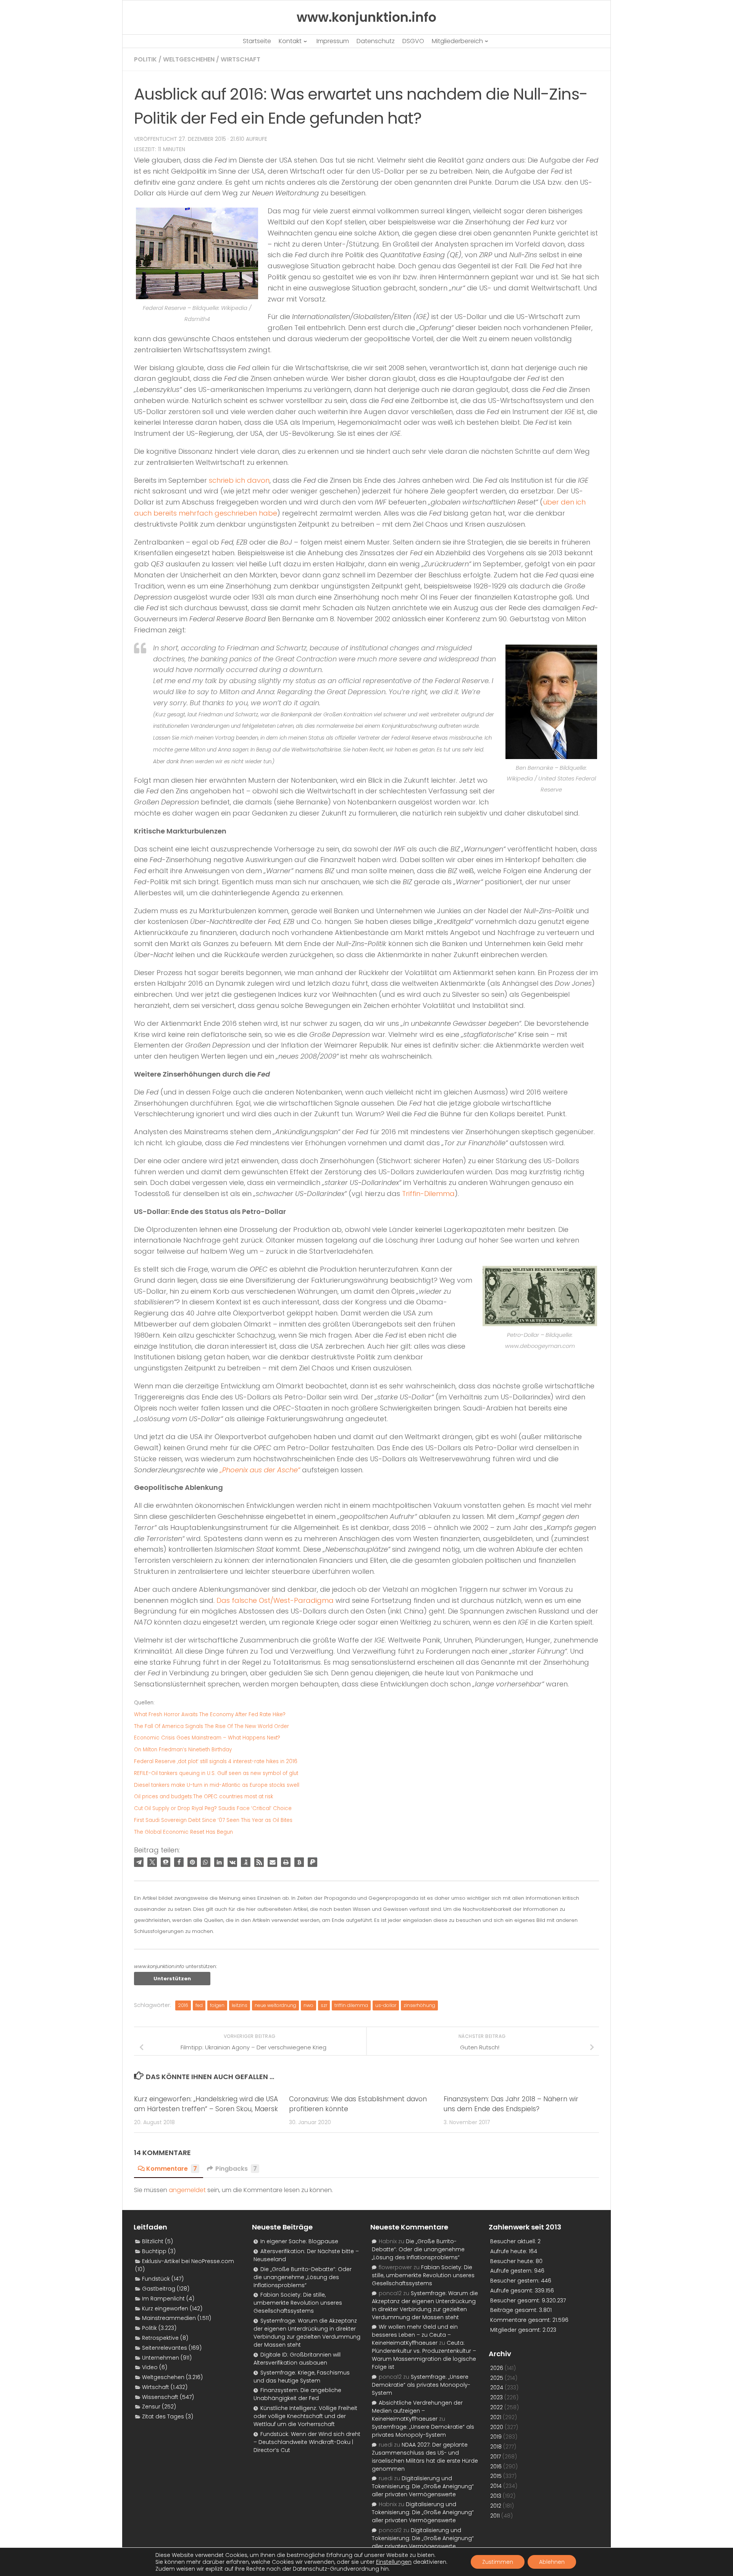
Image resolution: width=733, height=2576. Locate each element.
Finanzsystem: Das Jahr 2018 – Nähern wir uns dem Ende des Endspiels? (511, 2104)
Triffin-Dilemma (428, 1194)
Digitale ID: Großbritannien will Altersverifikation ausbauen (297, 2359)
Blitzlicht (153, 2241)
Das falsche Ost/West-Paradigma (275, 1600)
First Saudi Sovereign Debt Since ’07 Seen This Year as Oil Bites (213, 1820)
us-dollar (386, 2005)
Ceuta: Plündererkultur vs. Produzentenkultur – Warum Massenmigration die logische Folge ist (424, 2355)
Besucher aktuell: (514, 2241)
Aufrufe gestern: (512, 2271)
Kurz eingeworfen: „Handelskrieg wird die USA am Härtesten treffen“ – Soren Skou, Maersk (206, 2104)
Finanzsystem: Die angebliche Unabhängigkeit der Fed (297, 2394)
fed (199, 2005)
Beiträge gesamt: (515, 2310)
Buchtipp (154, 2251)
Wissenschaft (160, 2397)
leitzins (240, 2005)
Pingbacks (236, 2169)
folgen (217, 2005)
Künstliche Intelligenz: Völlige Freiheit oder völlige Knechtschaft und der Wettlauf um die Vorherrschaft (305, 2416)
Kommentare (172, 2169)
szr (324, 2005)
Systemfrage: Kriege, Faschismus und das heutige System (302, 2377)
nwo (308, 2005)
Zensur (151, 2407)
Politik (145, 59)
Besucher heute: (513, 2261)
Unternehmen (161, 2358)
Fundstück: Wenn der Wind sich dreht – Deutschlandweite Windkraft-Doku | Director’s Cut (307, 2442)
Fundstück (156, 2279)
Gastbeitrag (159, 2289)
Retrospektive (160, 2338)
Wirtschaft (241, 59)
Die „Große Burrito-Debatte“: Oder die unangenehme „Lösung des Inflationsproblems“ (303, 2277)
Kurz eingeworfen (165, 2308)
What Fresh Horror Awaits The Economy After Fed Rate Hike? (210, 1714)
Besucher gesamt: (516, 2300)
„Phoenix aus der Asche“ (260, 1470)
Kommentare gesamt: (521, 2320)
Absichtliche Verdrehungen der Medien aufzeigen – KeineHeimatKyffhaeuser (417, 2411)
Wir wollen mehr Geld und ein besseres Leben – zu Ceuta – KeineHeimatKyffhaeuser (415, 2335)
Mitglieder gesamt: (516, 2330)
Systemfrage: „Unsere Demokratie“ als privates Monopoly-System (421, 2385)
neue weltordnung (275, 2005)
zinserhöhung (419, 2005)
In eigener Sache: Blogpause (299, 2241)
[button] (139, 1862)
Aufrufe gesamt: (513, 2291)
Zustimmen (498, 2562)
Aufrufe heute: (509, 2251)
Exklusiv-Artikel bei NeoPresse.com (188, 2261)
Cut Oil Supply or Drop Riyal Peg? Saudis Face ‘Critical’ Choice (213, 1808)
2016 (183, 2005)
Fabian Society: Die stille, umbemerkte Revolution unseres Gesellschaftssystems (298, 2303)
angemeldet (187, 2190)
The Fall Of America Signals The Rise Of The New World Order (212, 1726)
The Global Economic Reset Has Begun (183, 1832)
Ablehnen (552, 2562)
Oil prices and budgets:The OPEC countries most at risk (203, 1797)
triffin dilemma (351, 2005)
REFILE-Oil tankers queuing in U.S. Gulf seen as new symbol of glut (216, 1773)
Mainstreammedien (169, 2318)
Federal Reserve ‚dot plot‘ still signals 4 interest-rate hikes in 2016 (216, 1761)
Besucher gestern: (516, 2281)
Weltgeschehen (189, 59)
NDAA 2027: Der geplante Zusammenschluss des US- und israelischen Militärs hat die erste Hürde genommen (425, 2457)
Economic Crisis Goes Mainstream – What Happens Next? (207, 1738)
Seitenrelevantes (165, 2348)
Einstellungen (394, 2562)
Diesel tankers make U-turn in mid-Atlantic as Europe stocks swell (217, 1785)
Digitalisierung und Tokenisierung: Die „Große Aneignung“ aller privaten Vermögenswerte (423, 2486)
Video (150, 2367)
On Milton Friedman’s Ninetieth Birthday (183, 1750)
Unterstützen (172, 1979)
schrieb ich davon (239, 480)
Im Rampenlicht (163, 2299)
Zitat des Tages (163, 2416)
